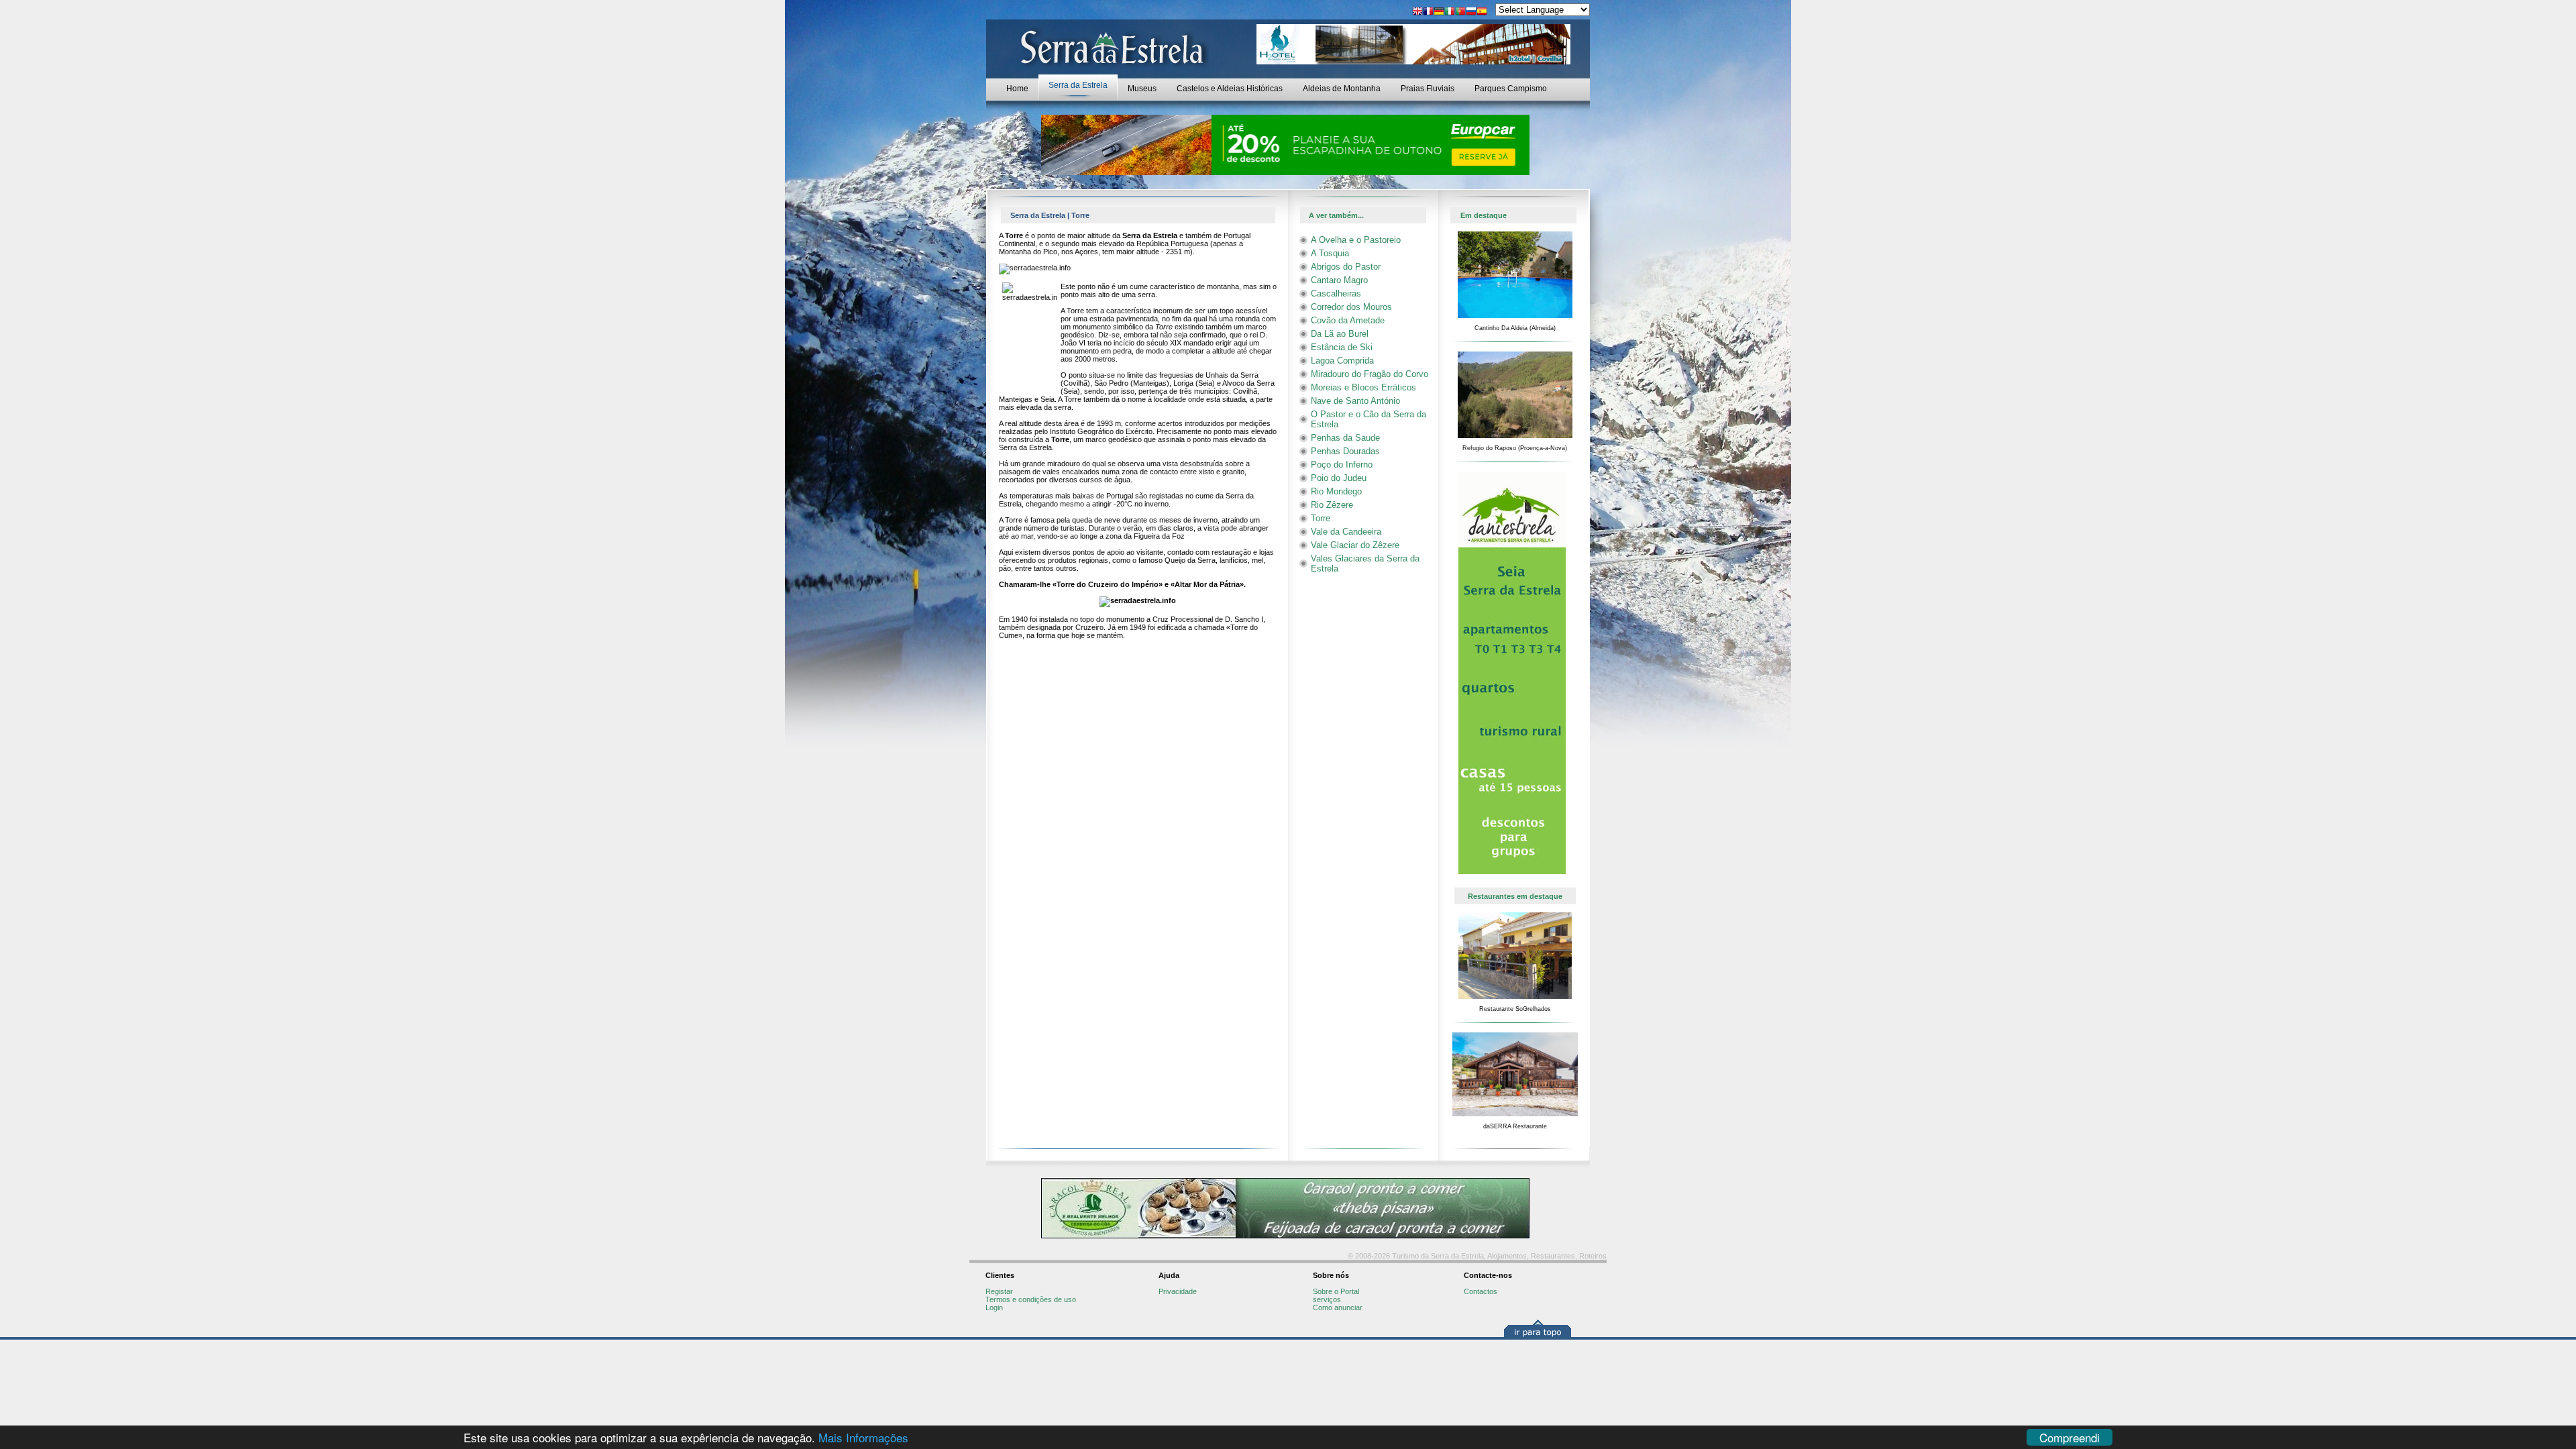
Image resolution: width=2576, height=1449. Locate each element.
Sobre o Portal (1336, 1291)
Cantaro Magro (1339, 280)
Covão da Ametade (1348, 320)
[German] (1439, 12)
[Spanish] (1482, 12)
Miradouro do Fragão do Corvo (1370, 374)
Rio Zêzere (1332, 505)
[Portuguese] (1460, 12)
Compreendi (2070, 1437)
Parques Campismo (1511, 89)
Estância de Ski (1342, 347)
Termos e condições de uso (1031, 1299)
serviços (1327, 1299)
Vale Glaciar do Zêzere (1355, 545)
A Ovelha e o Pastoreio (1356, 240)
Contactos (1481, 1291)
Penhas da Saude (1345, 438)
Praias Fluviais (1428, 89)
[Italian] (1450, 12)
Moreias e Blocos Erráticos (1363, 387)
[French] (1428, 12)
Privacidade (1178, 1291)
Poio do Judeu (1339, 478)
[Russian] (1471, 12)
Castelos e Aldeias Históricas (1230, 89)
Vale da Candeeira (1346, 532)
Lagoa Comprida (1342, 361)
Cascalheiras (1336, 293)
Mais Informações (863, 1437)
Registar (999, 1291)
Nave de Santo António (1355, 401)
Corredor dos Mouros (1351, 307)
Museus (1142, 89)
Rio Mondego (1336, 491)
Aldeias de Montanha (1342, 89)
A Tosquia (1330, 253)
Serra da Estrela (1078, 85)
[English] (1417, 12)
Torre (1321, 518)
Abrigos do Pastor (1346, 267)
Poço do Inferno (1342, 465)
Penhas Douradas (1345, 451)
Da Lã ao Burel (1340, 334)
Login (994, 1307)
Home (1017, 89)
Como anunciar (1338, 1307)
